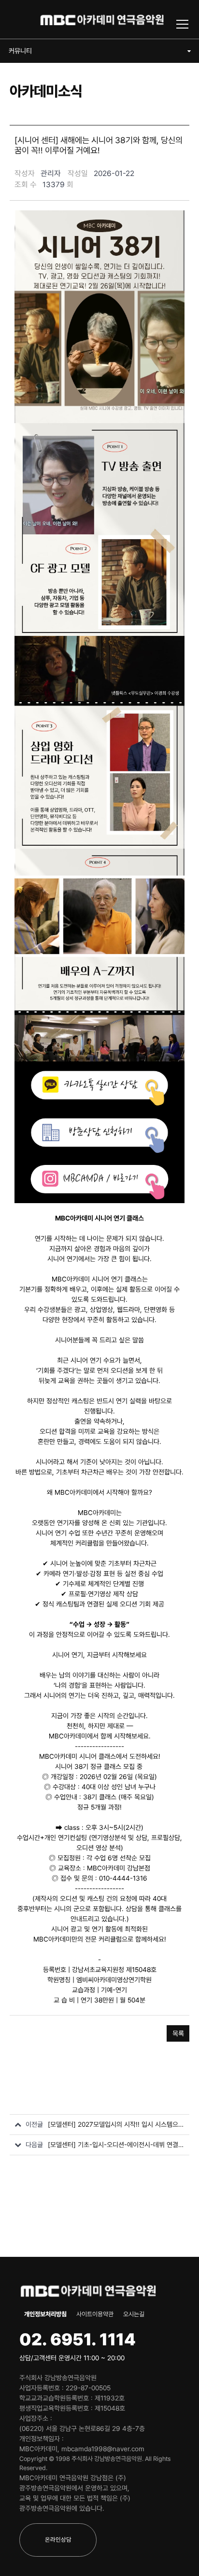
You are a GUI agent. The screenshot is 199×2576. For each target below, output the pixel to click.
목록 (178, 2033)
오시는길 (134, 2314)
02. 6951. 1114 (78, 2339)
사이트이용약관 (95, 2314)
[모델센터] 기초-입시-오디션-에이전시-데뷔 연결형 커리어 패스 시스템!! (116, 2145)
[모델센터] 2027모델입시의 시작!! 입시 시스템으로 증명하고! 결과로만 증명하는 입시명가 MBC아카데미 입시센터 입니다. (116, 2124)
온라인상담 (58, 2539)
